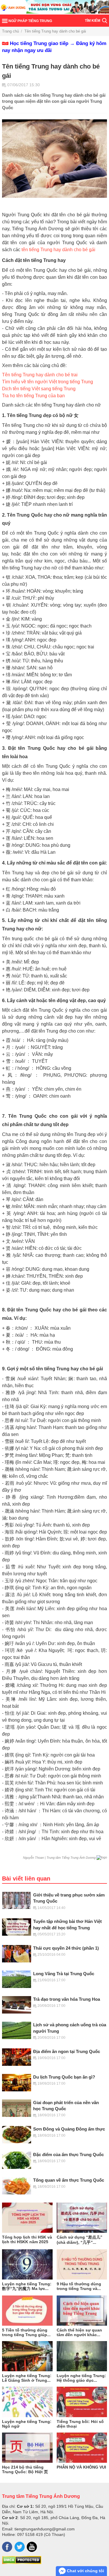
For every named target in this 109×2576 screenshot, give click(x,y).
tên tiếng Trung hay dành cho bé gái (58, 250)
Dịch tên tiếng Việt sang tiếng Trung (39, 389)
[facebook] (7, 2547)
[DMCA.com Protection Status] (22, 2563)
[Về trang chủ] (54, 7)
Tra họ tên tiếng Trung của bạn (33, 396)
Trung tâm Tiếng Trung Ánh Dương (41, 2496)
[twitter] (20, 2547)
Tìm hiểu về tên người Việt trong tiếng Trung (48, 382)
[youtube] (32, 2547)
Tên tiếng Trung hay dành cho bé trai (40, 375)
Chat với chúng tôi (85, 2571)
